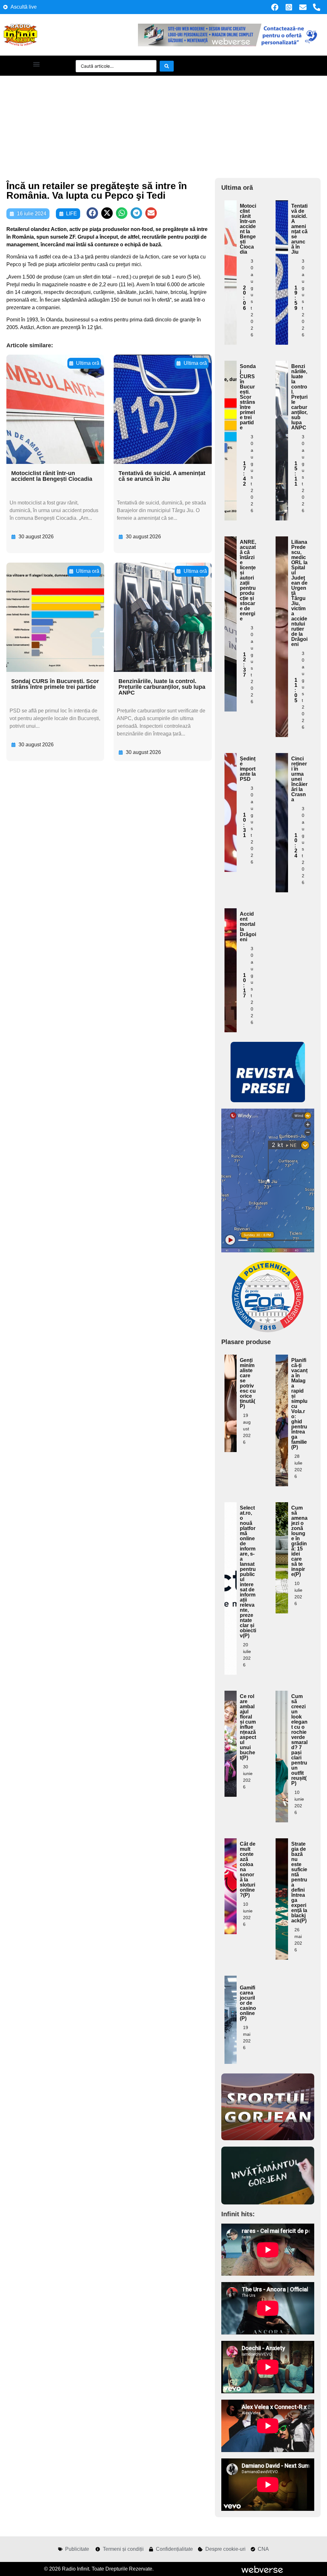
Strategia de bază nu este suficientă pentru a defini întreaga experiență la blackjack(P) (299, 1882)
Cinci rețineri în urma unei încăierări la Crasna (299, 779)
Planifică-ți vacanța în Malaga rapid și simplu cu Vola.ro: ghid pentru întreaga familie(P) (299, 1404)
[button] (36, 64)
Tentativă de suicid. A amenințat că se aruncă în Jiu (162, 476)
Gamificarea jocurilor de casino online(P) (248, 2003)
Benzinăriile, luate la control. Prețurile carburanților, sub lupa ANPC (162, 687)
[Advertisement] (163, 124)
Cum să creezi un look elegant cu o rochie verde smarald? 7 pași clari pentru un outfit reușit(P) (299, 1740)
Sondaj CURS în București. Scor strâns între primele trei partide (55, 684)
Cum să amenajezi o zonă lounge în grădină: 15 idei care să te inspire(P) (299, 1541)
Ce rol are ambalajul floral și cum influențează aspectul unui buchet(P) (248, 1727)
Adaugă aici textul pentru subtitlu (231, 244)
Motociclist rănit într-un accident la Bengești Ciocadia (52, 476)
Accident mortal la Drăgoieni (248, 927)
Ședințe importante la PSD (248, 769)
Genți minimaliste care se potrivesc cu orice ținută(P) (248, 1383)
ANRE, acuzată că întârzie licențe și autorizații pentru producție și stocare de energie (248, 580)
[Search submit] (167, 66)
